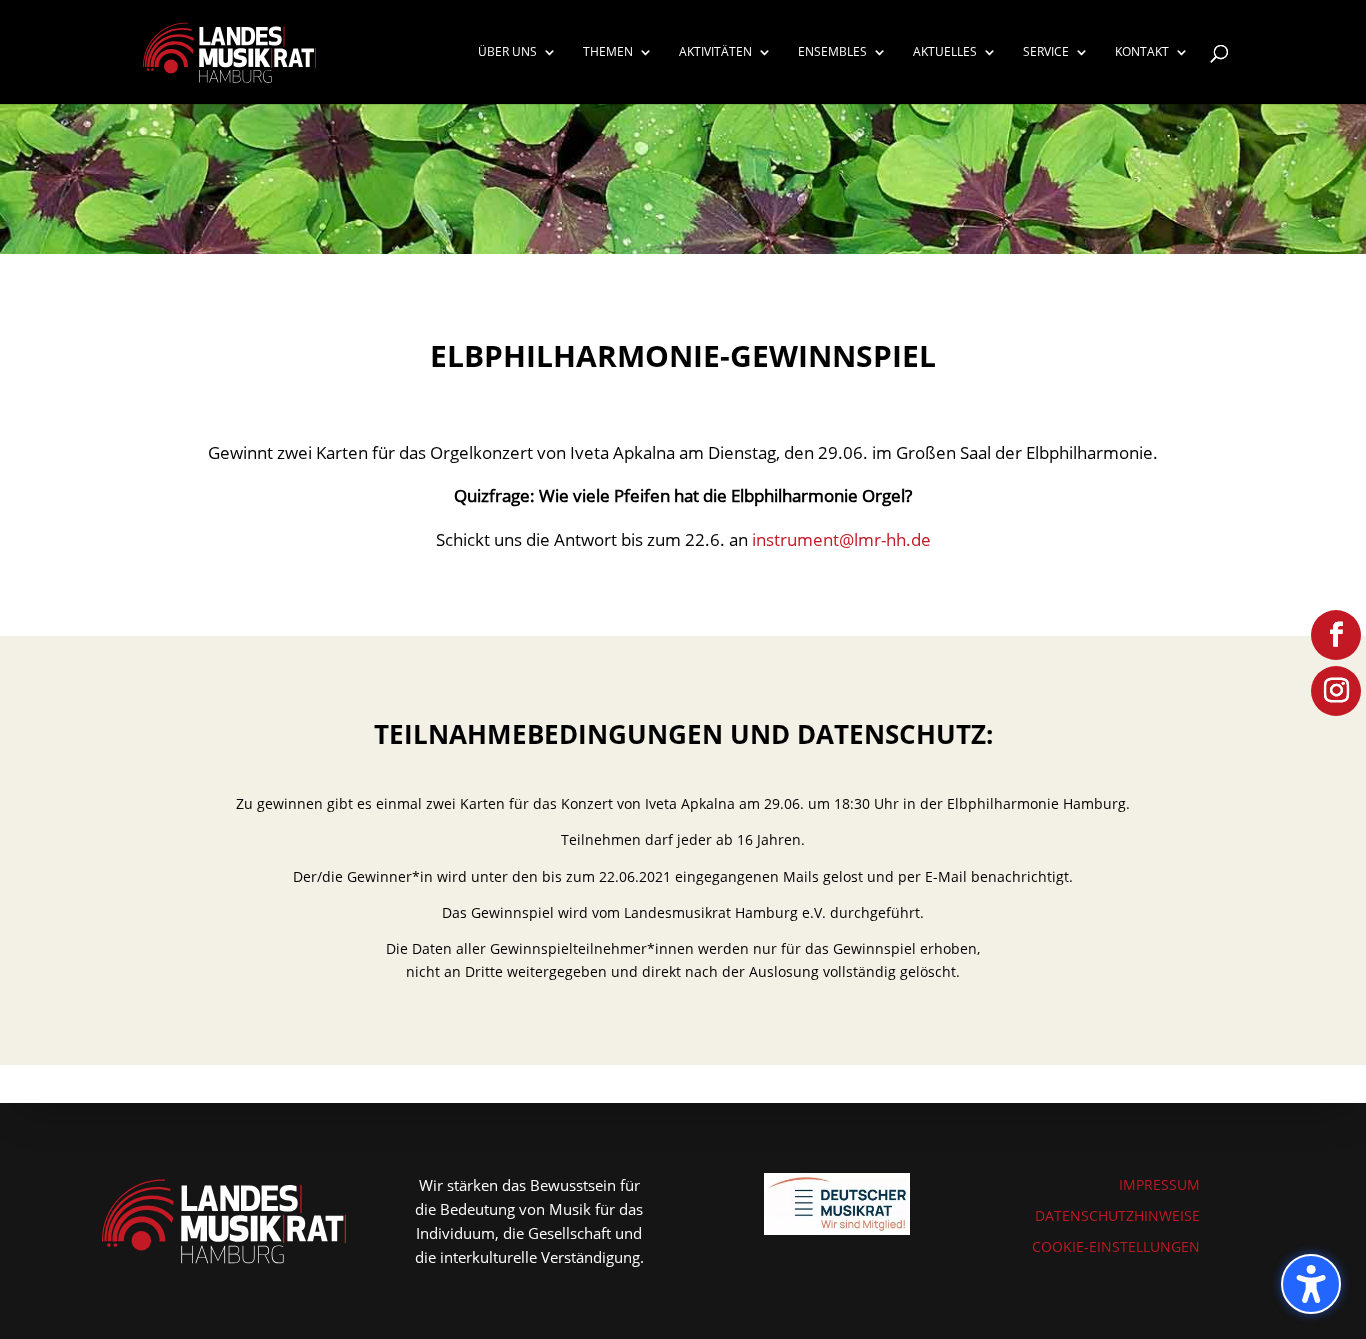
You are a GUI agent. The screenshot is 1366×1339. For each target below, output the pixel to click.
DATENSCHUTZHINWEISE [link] (1117, 1215)
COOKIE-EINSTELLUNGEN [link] (1116, 1246)
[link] (230, 50)
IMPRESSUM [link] (1159, 1184)
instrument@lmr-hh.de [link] (841, 539)
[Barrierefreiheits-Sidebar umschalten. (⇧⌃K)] (1311, 1284)
